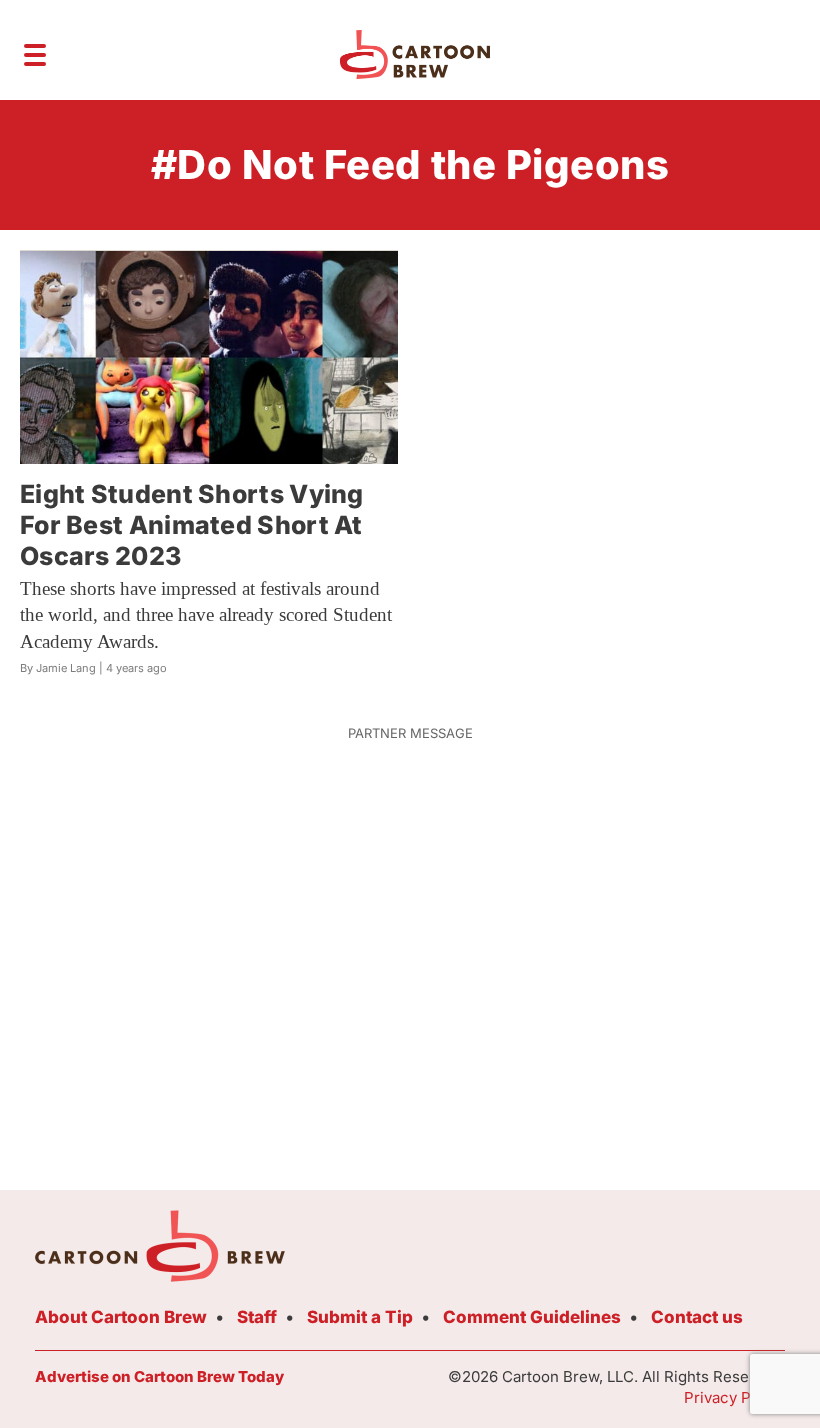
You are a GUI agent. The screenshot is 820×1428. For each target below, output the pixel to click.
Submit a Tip (360, 1317)
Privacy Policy (734, 1397)
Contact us (697, 1317)
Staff (257, 1317)
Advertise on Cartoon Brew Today (159, 1376)
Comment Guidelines (532, 1317)
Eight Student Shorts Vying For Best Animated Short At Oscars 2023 (192, 525)
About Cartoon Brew (121, 1317)
